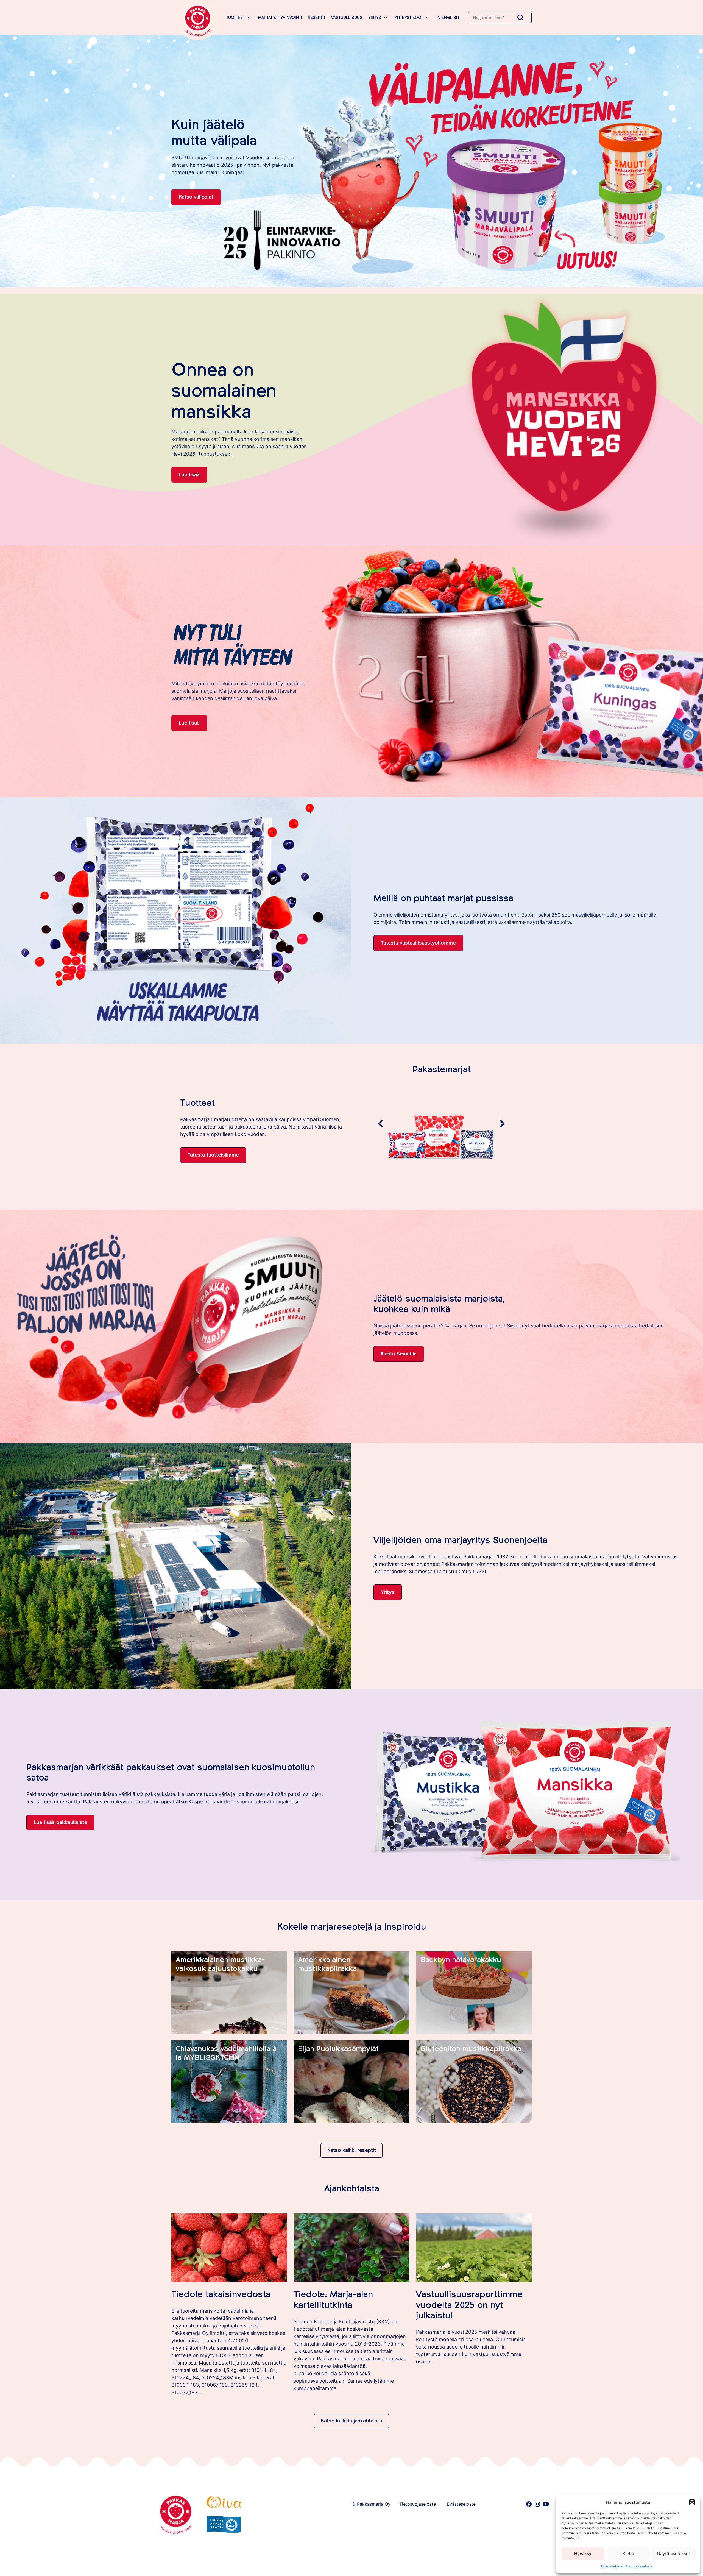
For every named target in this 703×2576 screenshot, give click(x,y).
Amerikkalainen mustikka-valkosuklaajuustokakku (220, 1964)
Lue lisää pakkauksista (60, 1822)
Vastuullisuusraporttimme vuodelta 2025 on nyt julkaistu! (469, 2305)
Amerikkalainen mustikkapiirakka (327, 1964)
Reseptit (317, 18)
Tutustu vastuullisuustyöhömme (418, 943)
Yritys (375, 18)
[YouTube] (546, 2504)
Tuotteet (235, 18)
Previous (381, 1124)
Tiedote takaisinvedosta (222, 2294)
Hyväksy (583, 2554)
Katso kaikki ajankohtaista (351, 2421)
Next (503, 1124)
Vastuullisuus (347, 18)
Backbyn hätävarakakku (461, 1960)
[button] (692, 2502)
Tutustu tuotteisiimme (213, 1155)
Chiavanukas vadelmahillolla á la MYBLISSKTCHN (226, 2053)
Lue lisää (189, 475)
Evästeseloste (612, 2566)
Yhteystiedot (409, 18)
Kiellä (628, 2554)
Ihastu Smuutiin (399, 1354)
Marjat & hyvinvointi (280, 18)
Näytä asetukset (674, 2554)
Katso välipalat (196, 197)
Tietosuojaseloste (639, 2566)
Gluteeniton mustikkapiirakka (471, 2049)
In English (448, 18)
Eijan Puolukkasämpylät (338, 2049)
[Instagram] (537, 2504)
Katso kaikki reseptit (352, 2150)
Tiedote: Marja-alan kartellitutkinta (333, 2300)
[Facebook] (529, 2504)
